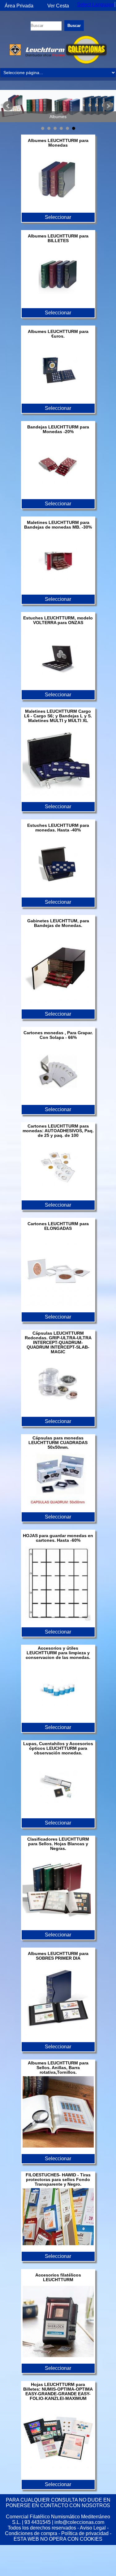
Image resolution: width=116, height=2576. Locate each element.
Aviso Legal (93, 2528)
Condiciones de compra (31, 2533)
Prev (8, 106)
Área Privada (19, 6)
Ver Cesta (58, 6)
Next (108, 106)
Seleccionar (58, 217)
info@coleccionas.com (79, 2522)
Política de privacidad (85, 2533)
